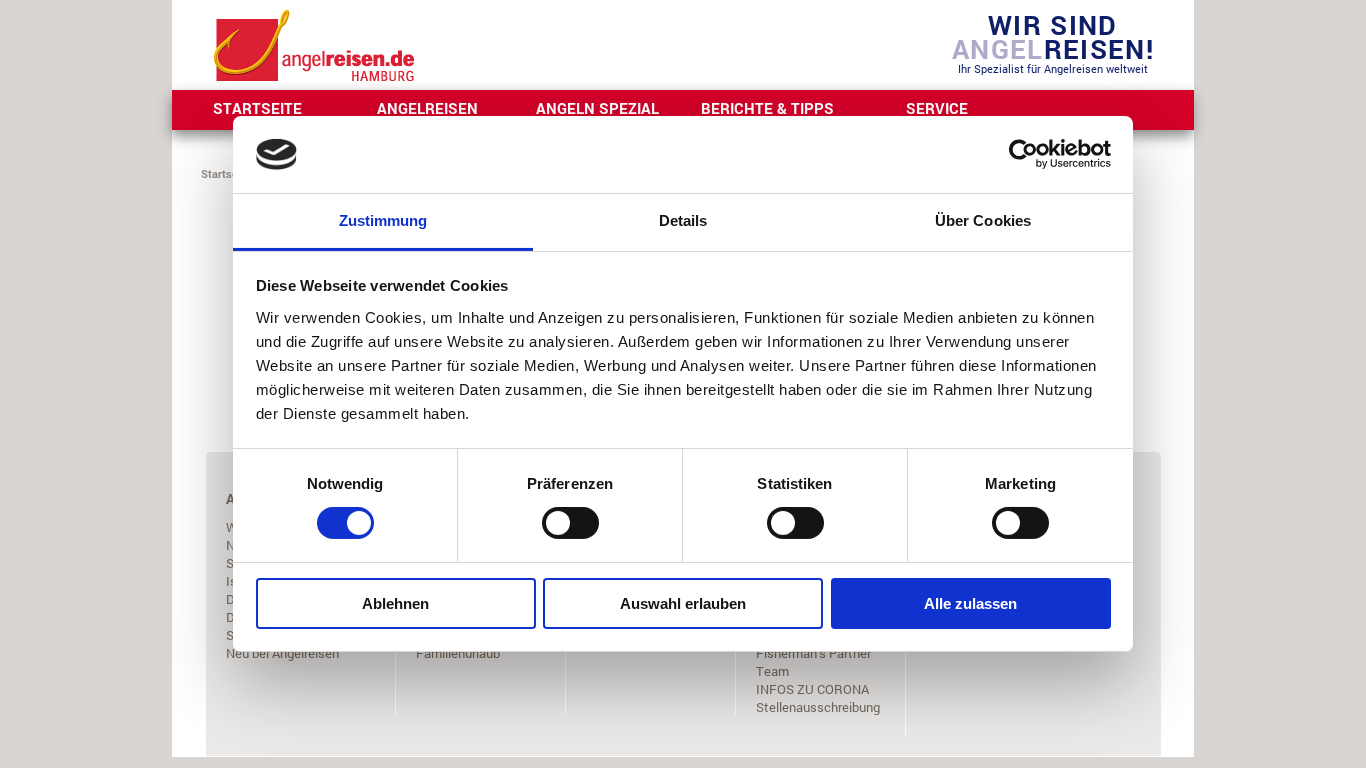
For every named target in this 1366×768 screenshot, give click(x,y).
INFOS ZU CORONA (812, 689)
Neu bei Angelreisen (282, 653)
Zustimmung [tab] (383, 220)
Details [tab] (683, 220)
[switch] (570, 523)
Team (772, 671)
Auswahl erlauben (683, 603)
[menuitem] (257, 110)
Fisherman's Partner (813, 653)
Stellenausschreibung (818, 707)
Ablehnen (395, 603)
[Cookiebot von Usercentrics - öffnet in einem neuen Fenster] (1023, 154)
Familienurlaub (458, 653)
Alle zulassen (970, 603)
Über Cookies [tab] (983, 220)
